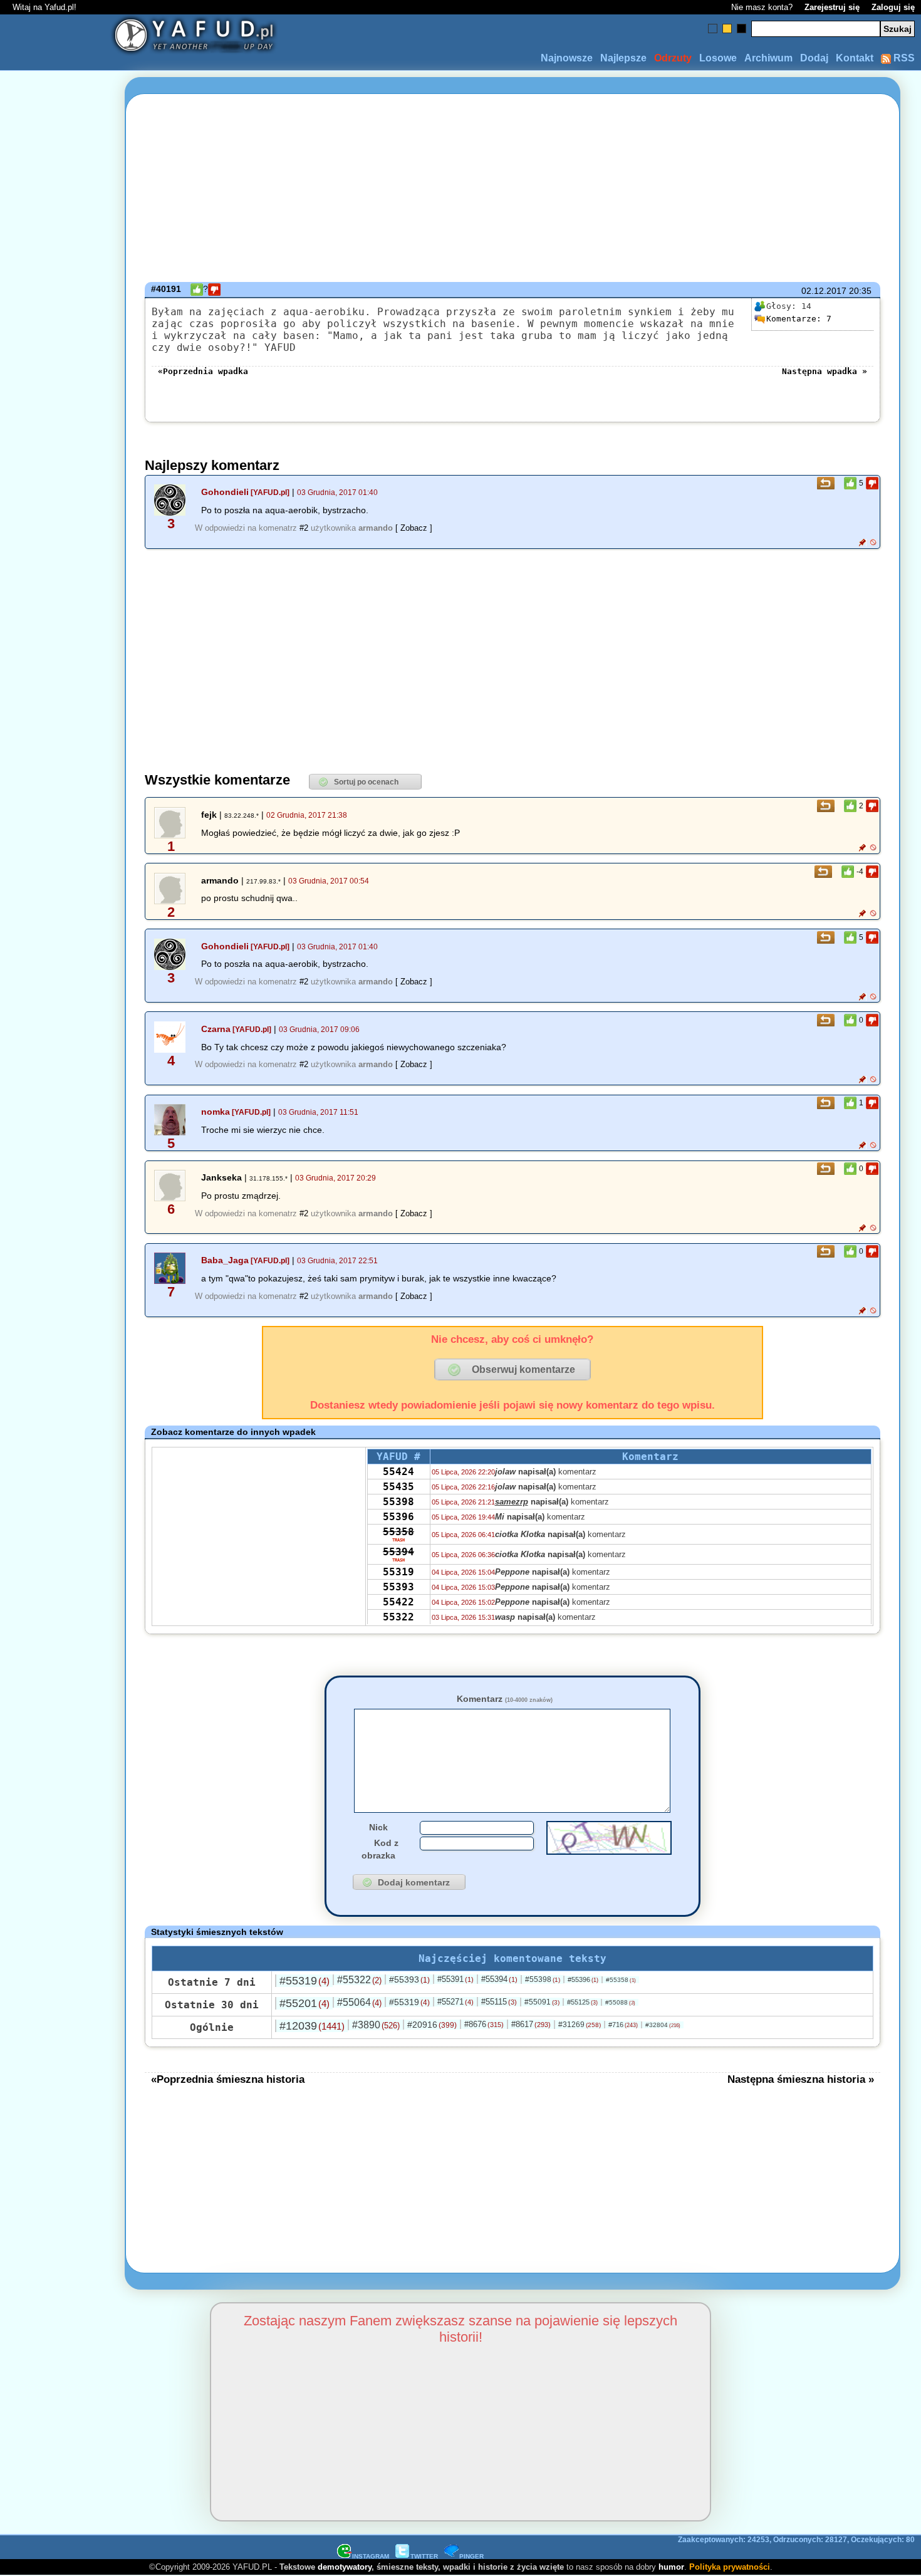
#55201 (304, 2003)
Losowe (718, 58)
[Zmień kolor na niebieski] (713, 29)
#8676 (484, 2024)
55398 (398, 1502)
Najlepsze (623, 58)
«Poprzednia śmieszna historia (228, 2079)
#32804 (663, 2025)
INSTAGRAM (371, 2556)
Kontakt (855, 58)
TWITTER (424, 2556)
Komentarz (505, 1699)
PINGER (471, 2556)
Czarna (216, 1029)
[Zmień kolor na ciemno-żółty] (727, 29)
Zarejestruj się (832, 7)
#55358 (621, 1980)
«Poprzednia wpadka (203, 371)
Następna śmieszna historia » (801, 2079)
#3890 (376, 2025)
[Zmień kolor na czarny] (741, 29)
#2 (304, 528)
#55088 (620, 2002)
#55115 (499, 2002)
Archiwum (768, 58)
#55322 (359, 1980)
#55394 (499, 1979)
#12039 (312, 2026)
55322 (398, 1617)
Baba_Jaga (225, 1260)
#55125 (582, 2002)
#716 (623, 2025)
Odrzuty (673, 58)
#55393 (409, 1979)
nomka (216, 1112)
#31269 (580, 2025)
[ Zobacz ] (414, 528)
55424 (398, 1472)
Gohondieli (225, 492)
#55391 (455, 1979)
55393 (398, 1587)
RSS (903, 58)
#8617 (531, 2024)
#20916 (432, 2025)
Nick (378, 1827)
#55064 (359, 2002)
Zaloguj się (893, 7)
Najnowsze (567, 58)
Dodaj (814, 58)
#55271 (455, 2002)
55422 (398, 1602)
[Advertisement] (55, 1288)
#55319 (304, 1981)
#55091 (542, 2002)
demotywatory (345, 2567)
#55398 (543, 1979)
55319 (398, 1572)
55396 (398, 1517)
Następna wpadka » (825, 371)
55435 (398, 1487)
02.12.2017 (824, 291)
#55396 (583, 1979)
